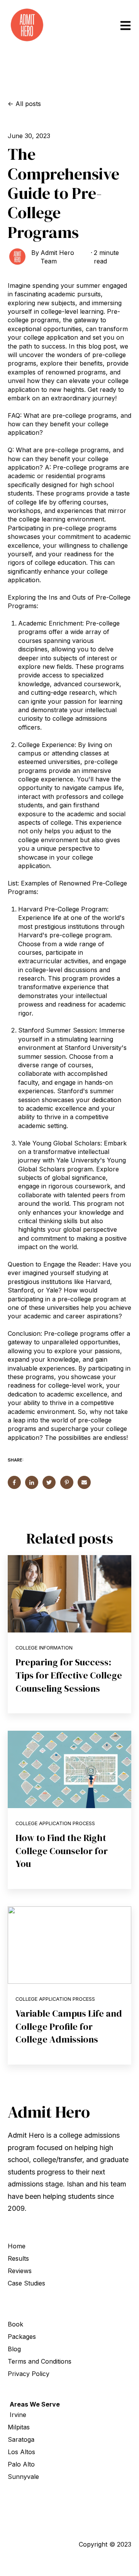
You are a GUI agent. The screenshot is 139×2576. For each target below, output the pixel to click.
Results (18, 2258)
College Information (44, 1648)
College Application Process (55, 1823)
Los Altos (21, 2452)
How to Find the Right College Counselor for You (62, 1851)
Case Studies (26, 2283)
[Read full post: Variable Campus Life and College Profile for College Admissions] (69, 1945)
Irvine (18, 2415)
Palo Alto (21, 2464)
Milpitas (19, 2427)
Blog (14, 2349)
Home (17, 2246)
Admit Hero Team (57, 257)
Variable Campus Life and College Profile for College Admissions (69, 2026)
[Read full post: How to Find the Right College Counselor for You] (69, 1769)
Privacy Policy (29, 2374)
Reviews (20, 2271)
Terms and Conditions (40, 2361)
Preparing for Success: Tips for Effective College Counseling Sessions (69, 1675)
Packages (22, 2337)
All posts (28, 104)
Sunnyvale (23, 2477)
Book (15, 2324)
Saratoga (21, 2439)
